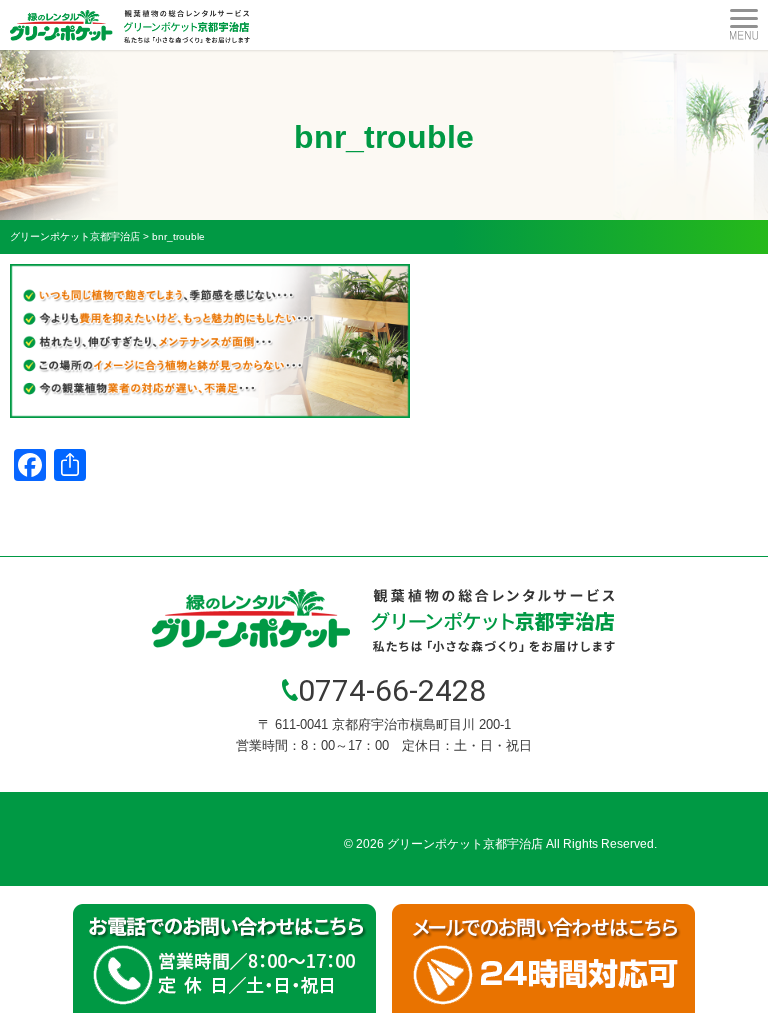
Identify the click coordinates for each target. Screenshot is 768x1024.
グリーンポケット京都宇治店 (465, 844)
